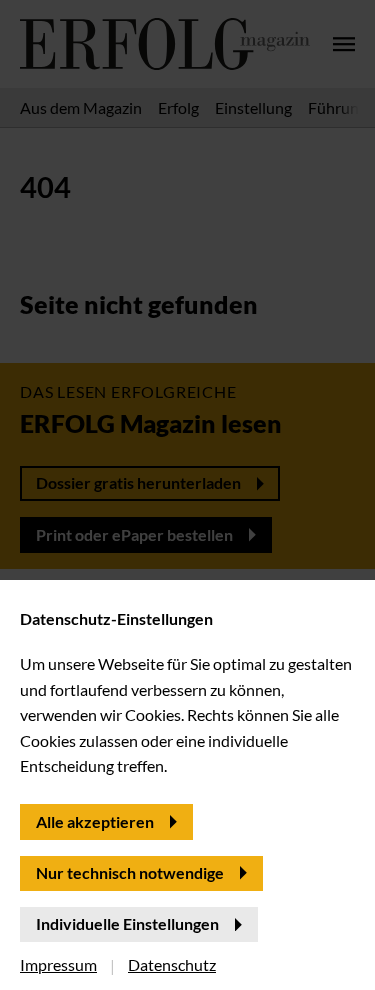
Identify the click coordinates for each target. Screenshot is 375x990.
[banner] (187, 495)
